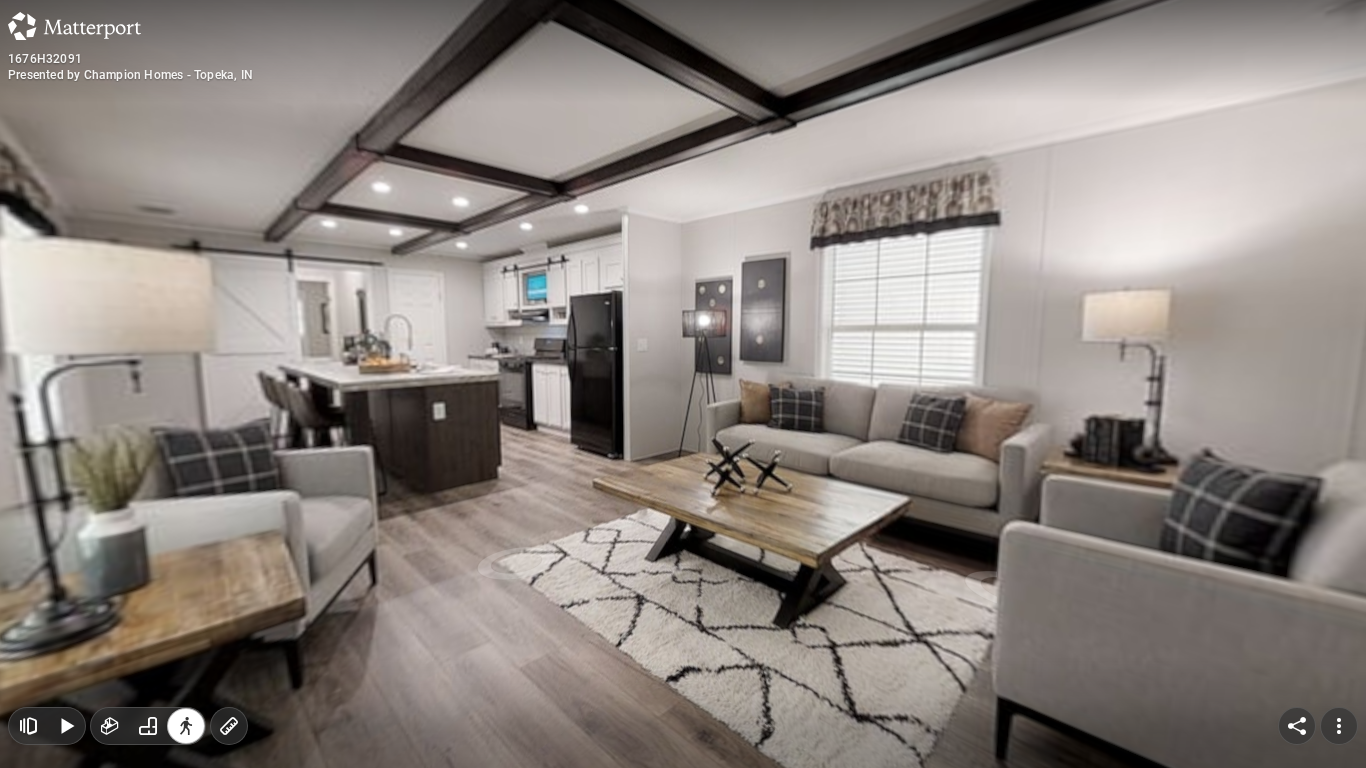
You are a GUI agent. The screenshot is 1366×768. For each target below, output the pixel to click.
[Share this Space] (1297, 726)
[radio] (110, 726)
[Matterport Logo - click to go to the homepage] (74, 26)
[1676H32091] (683, 384)
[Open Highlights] (28, 726)
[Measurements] (229, 726)
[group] (148, 726)
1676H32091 (45, 59)
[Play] (66, 726)
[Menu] (1339, 726)
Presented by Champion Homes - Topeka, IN (130, 75)
